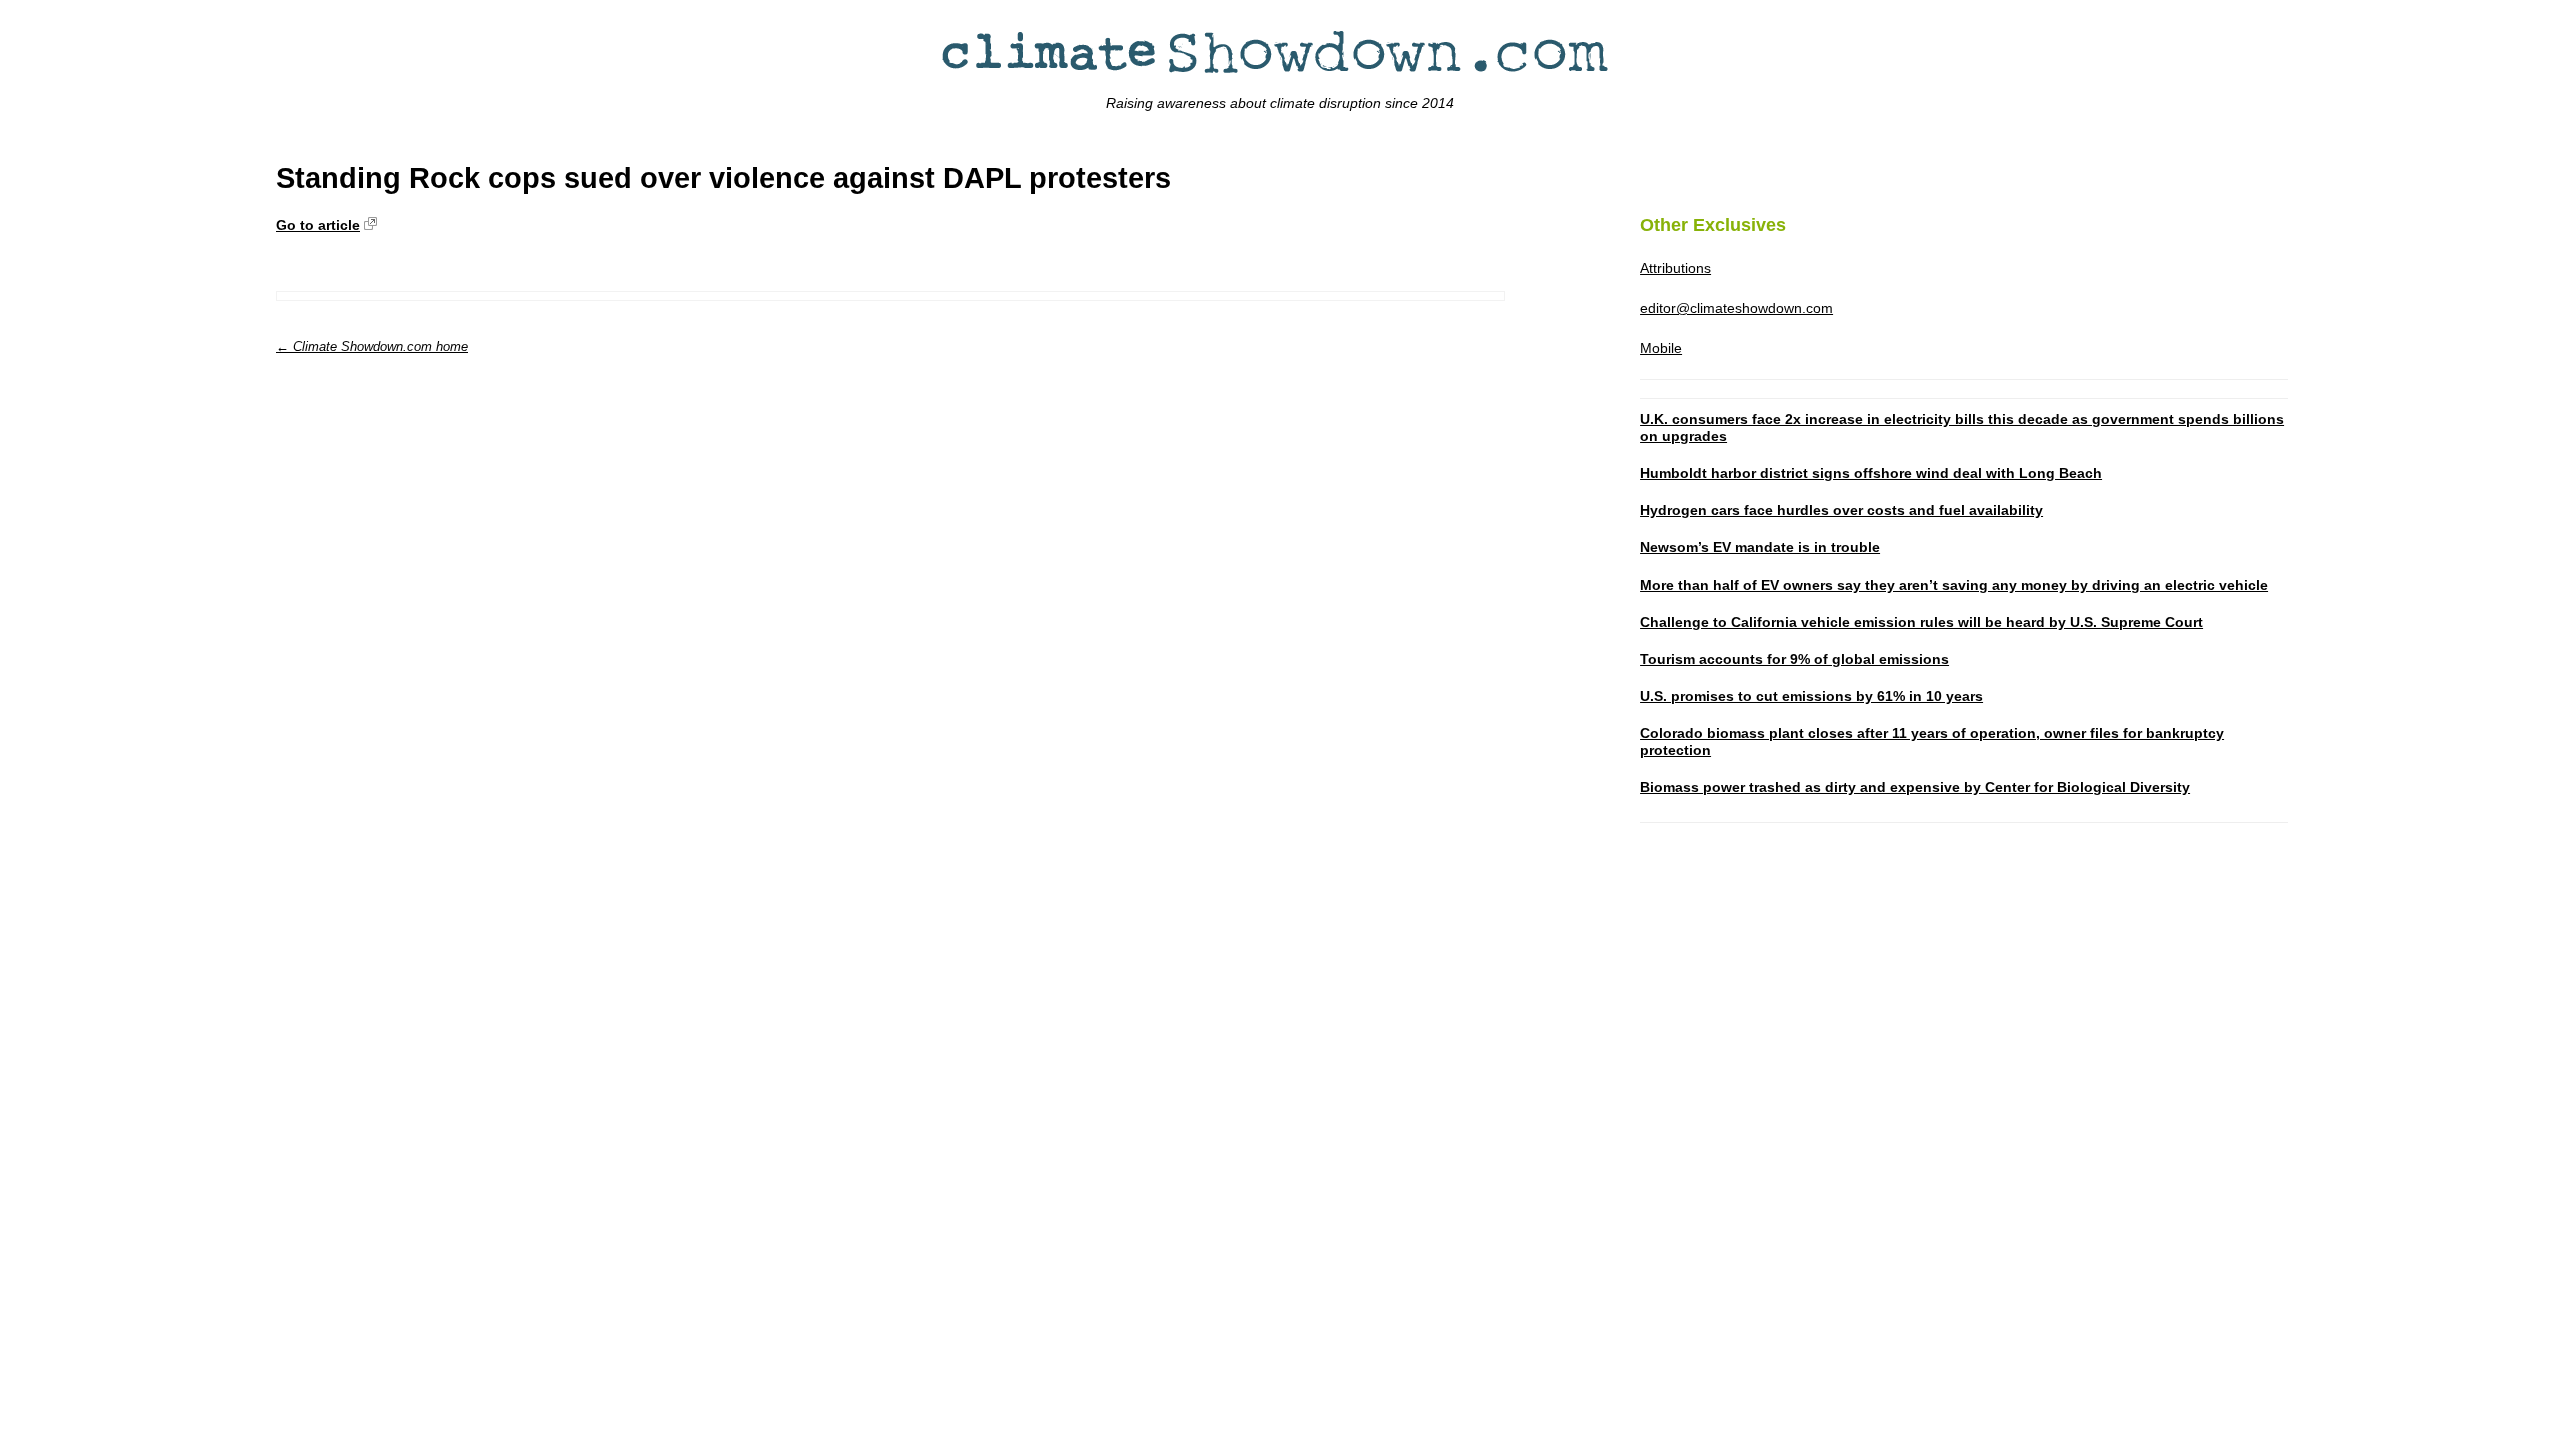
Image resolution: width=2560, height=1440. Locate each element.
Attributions (1675, 268)
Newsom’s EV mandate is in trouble (1760, 547)
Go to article (318, 225)
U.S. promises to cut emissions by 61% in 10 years (1811, 696)
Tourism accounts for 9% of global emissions (1794, 659)
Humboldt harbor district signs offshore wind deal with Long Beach (1871, 473)
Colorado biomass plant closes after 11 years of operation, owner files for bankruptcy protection (1932, 741)
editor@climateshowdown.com (1736, 308)
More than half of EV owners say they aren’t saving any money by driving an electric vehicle (1954, 585)
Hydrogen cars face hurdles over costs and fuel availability (1841, 510)
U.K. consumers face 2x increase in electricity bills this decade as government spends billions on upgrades (1962, 427)
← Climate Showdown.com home (372, 346)
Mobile (1661, 348)
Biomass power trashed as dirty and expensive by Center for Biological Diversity (1915, 787)
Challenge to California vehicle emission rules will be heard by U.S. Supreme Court (1921, 622)
